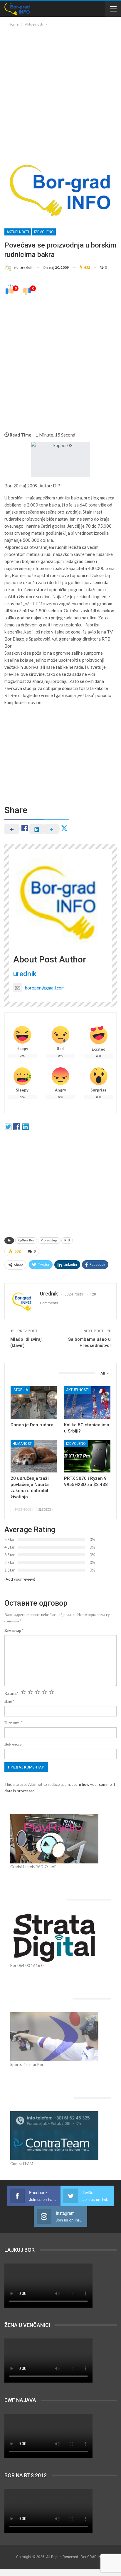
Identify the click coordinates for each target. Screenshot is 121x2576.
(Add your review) (20, 1579)
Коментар (14, 1630)
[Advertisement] (60, 91)
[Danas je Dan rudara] (34, 1403)
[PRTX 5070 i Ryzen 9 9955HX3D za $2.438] (87, 1456)
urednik (25, 974)
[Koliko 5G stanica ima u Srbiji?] (87, 1403)
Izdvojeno (44, 232)
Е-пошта (13, 1723)
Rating (11, 1693)
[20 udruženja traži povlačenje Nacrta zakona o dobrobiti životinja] (34, 1456)
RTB (67, 1240)
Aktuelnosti (18, 232)
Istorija (20, 1390)
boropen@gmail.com (45, 988)
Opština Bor (26, 1240)
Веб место (13, 1744)
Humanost (22, 1444)
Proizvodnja (49, 1240)
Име (9, 1701)
